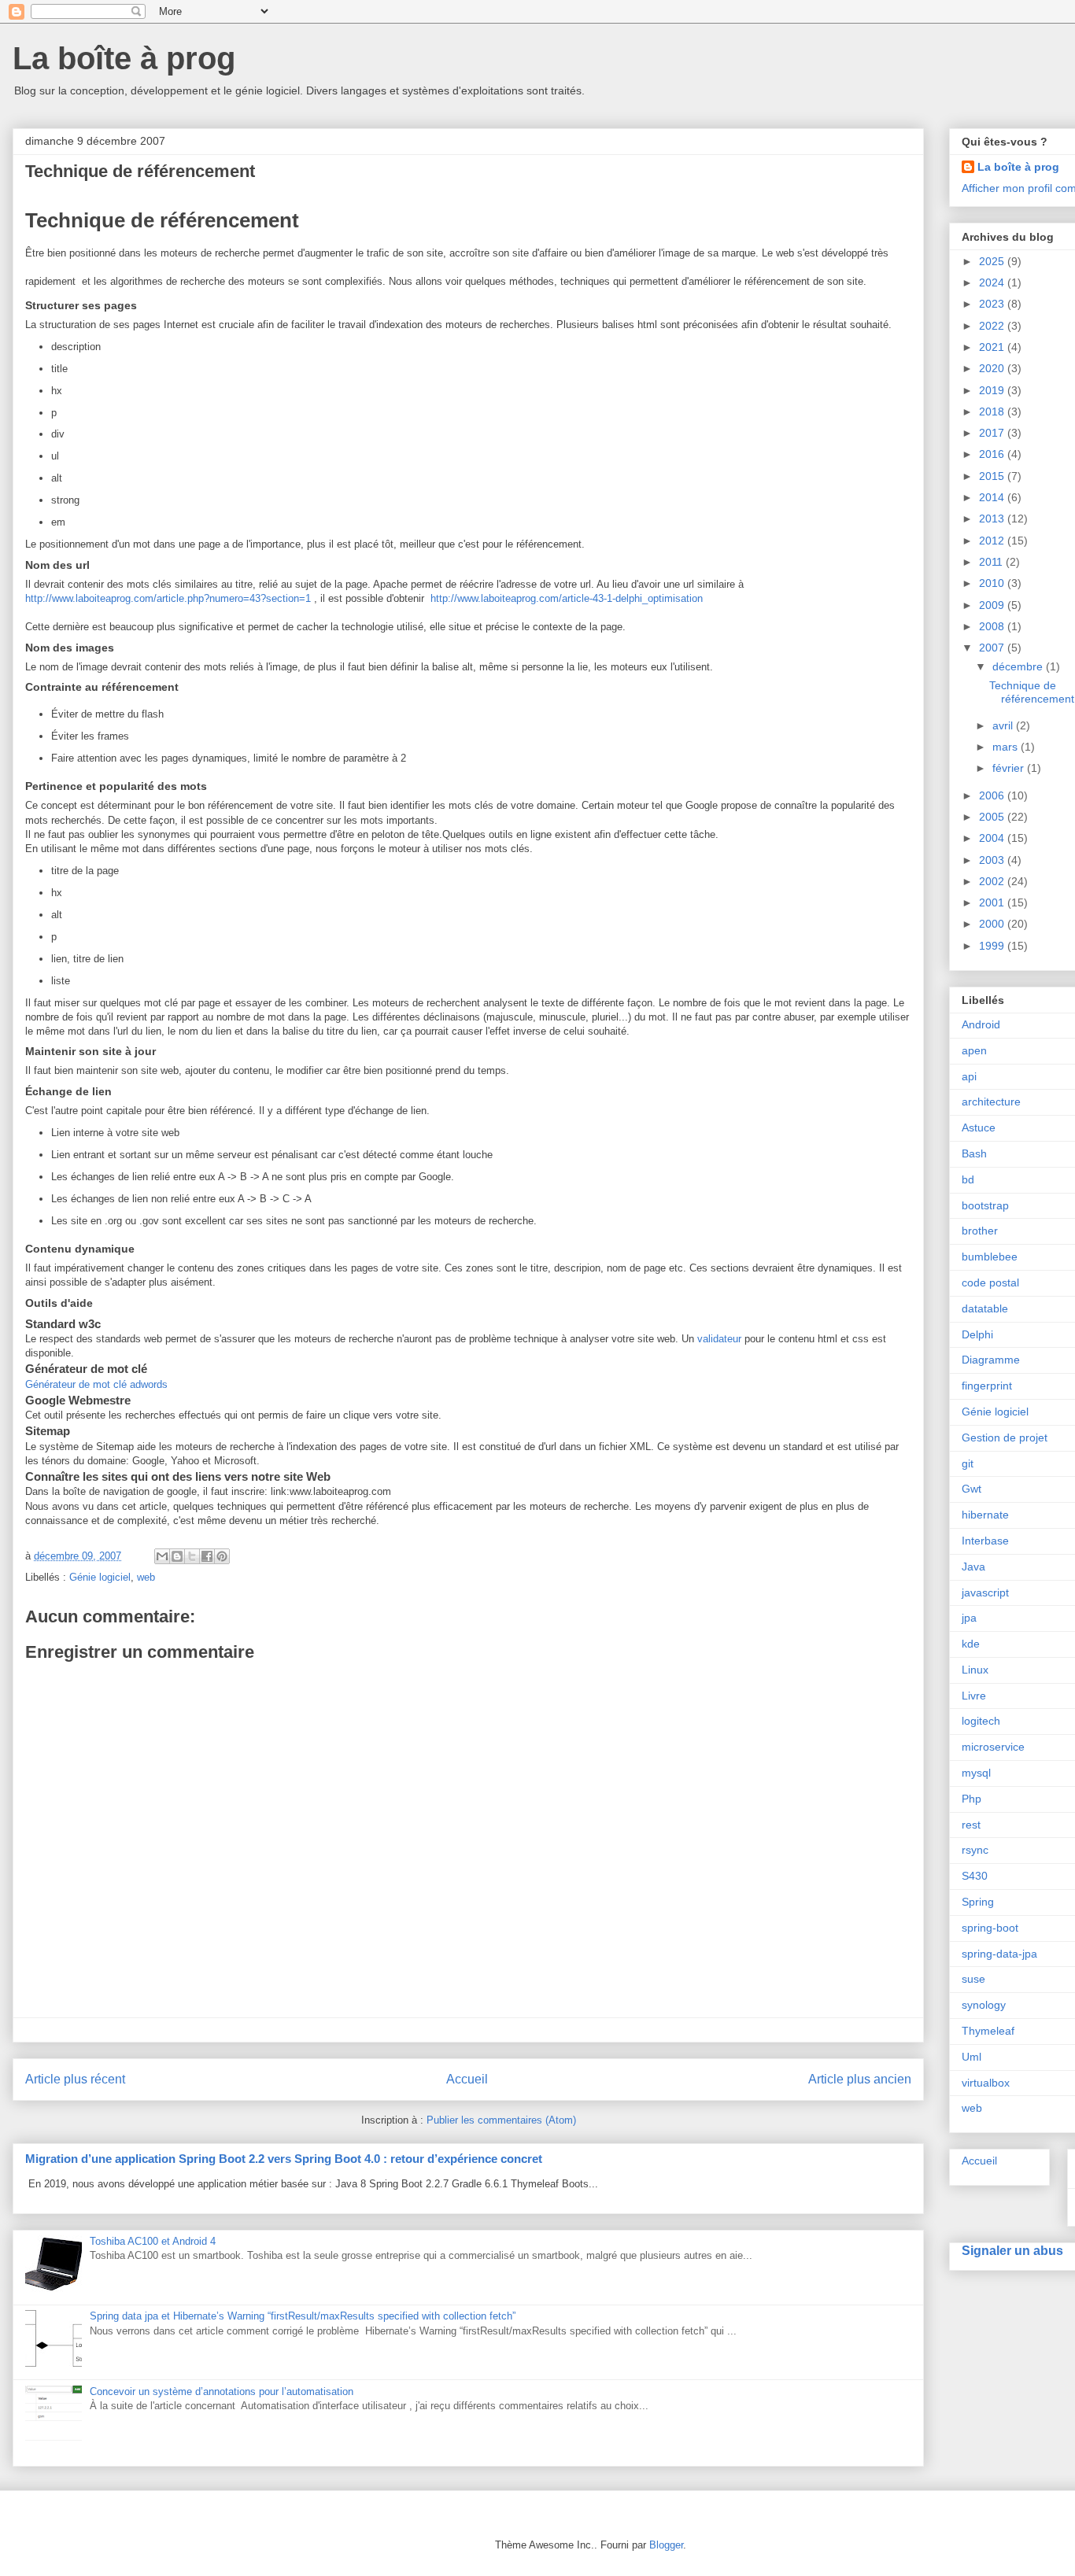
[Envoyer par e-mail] (162, 1556)
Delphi (977, 1334)
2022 (993, 326)
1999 (993, 946)
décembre (1019, 666)
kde (971, 1644)
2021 (993, 347)
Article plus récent (75, 2079)
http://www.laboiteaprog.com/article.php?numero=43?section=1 (168, 598)
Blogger (666, 2545)
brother (980, 1231)
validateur (719, 1339)
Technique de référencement (1032, 692)
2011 (992, 562)
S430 (975, 1876)
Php (972, 1799)
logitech (981, 1721)
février (1010, 768)
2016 (993, 454)
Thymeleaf (988, 2031)
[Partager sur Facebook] (207, 1556)
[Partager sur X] (192, 1556)
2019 (993, 390)
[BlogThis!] (177, 1556)
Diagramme (991, 1360)
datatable (985, 1308)
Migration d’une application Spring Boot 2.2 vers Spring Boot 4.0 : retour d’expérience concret (284, 2159)
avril (1004, 725)
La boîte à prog (124, 58)
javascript (985, 1592)
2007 (993, 648)
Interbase (985, 1541)
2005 (993, 817)
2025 (993, 261)
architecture (991, 1102)
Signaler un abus (1012, 2250)
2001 (993, 902)
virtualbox (986, 2083)
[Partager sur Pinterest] (222, 1556)
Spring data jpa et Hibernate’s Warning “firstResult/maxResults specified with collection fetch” (303, 2316)
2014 (993, 497)
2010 (993, 583)
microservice (993, 1747)
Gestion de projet (1005, 1437)
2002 (993, 881)
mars (1007, 747)
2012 (993, 541)
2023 (993, 304)
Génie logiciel (100, 1577)
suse (973, 1979)
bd (968, 1179)
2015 (993, 476)
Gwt (972, 1489)
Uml (972, 2057)
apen (974, 1050)
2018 (993, 411)
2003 (993, 860)
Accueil (467, 2079)
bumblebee (990, 1257)
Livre (974, 1696)
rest (971, 1825)
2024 (993, 282)
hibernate (985, 1515)
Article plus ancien (860, 2079)
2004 (993, 838)
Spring (978, 1902)
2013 (993, 519)
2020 (993, 368)
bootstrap (985, 1205)
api (969, 1076)
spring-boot (990, 1928)
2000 (993, 924)
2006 (993, 795)
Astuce (979, 1127)
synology (984, 2005)
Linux (975, 1670)
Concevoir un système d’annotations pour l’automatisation (222, 2391)
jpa (969, 1618)
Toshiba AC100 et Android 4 (153, 2241)
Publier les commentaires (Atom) (501, 2120)
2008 (993, 626)
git (968, 1463)
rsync (975, 1850)
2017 (993, 433)
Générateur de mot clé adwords (96, 1384)
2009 (993, 605)
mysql (976, 1773)
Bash (974, 1153)
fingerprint (987, 1386)
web (146, 1577)
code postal (990, 1282)
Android (981, 1024)
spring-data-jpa (999, 1954)
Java (973, 1567)
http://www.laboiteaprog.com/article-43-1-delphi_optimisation (567, 598)
